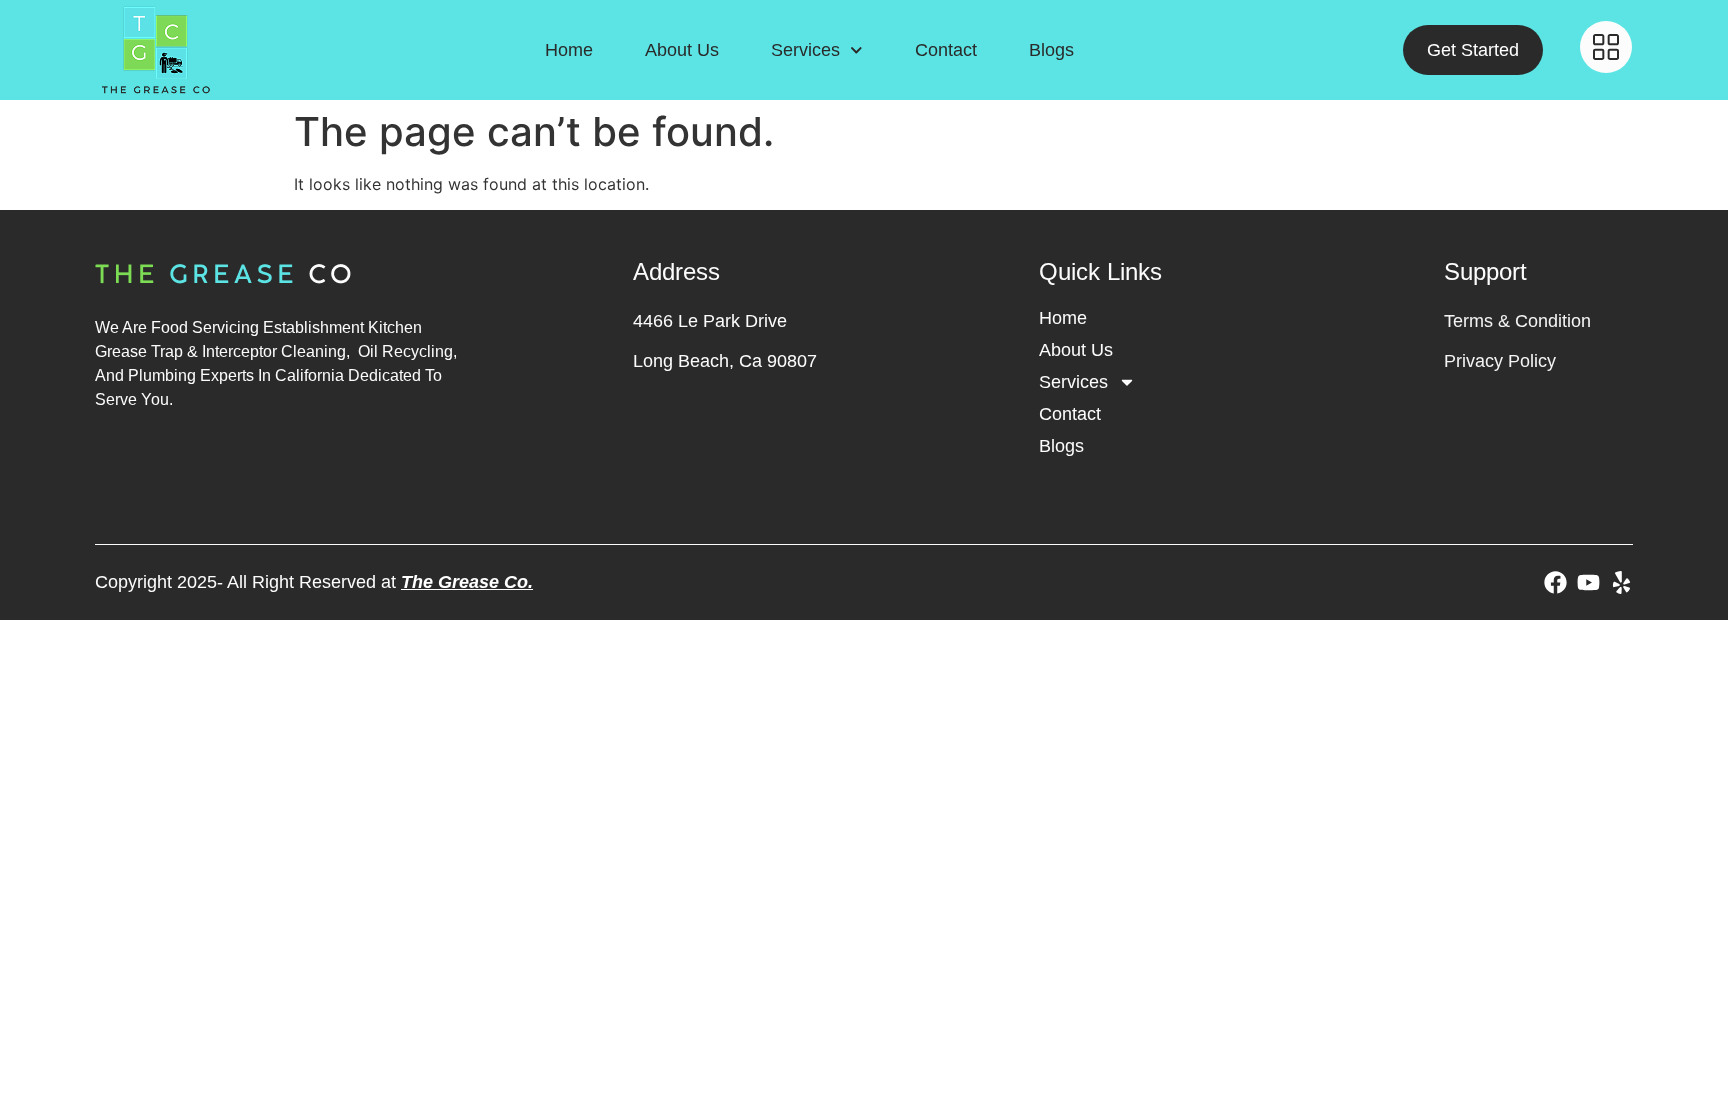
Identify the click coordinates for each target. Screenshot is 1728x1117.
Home (569, 50)
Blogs (1051, 50)
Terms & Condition (1517, 321)
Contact (946, 50)
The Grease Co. (467, 582)
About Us (682, 50)
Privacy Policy (1500, 361)
